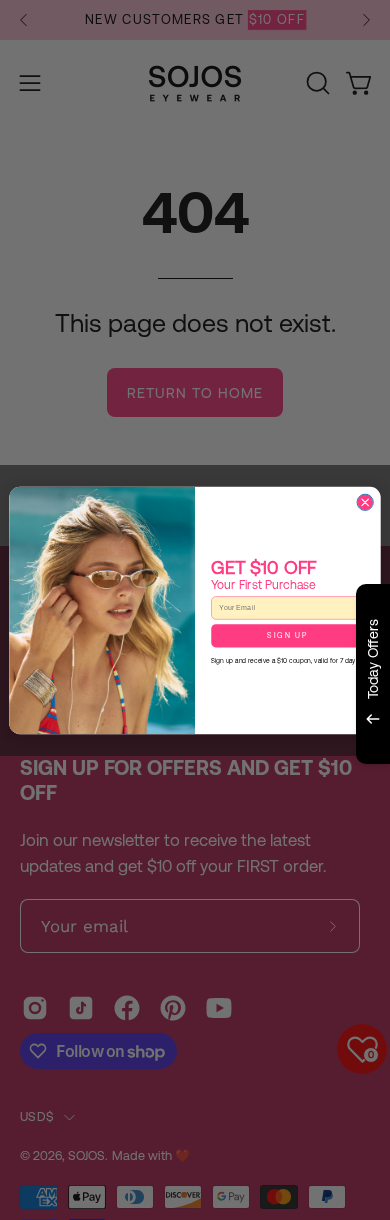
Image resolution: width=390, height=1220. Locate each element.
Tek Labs (229, 788)
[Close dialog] (365, 502)
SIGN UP (287, 635)
